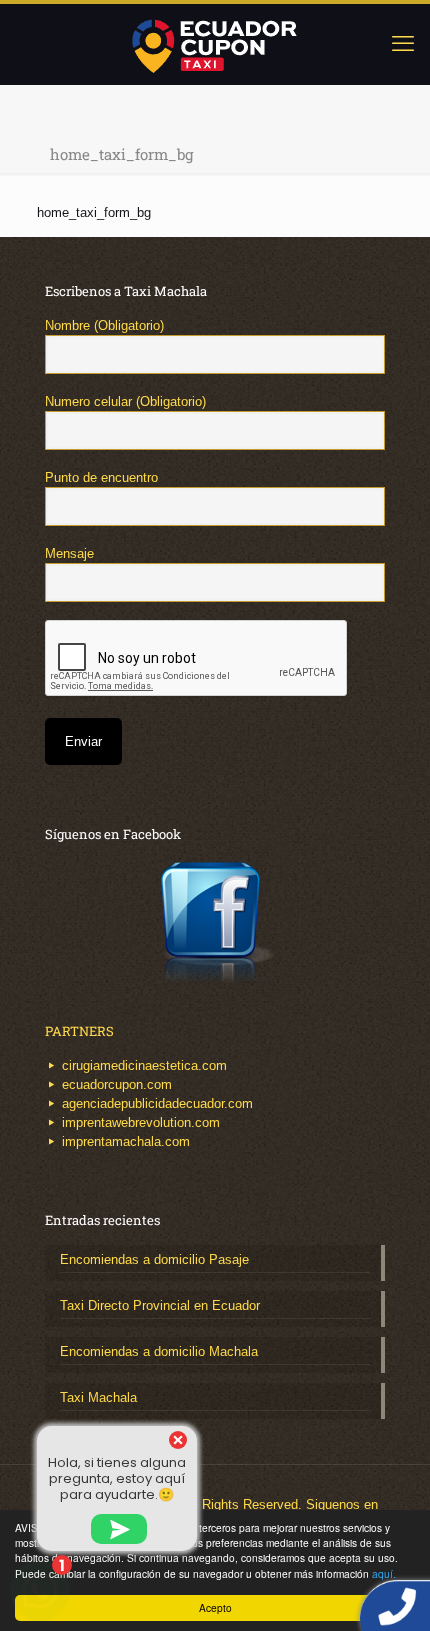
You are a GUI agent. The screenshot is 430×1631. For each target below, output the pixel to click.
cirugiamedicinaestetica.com (144, 1065)
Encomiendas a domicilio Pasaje (154, 1259)
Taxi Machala (98, 1397)
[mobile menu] (403, 44)
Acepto (215, 1607)
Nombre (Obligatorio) (104, 325)
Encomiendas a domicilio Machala (159, 1351)
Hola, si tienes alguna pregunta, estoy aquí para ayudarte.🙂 (117, 1478)
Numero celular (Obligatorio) (125, 401)
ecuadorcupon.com (117, 1084)
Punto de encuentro (101, 477)
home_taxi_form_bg (94, 212)
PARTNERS (79, 1031)
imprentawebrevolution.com (141, 1122)
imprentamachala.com (126, 1141)
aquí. (384, 1573)
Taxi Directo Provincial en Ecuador (160, 1305)
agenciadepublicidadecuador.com (157, 1103)
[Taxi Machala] (215, 44)
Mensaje (69, 553)
